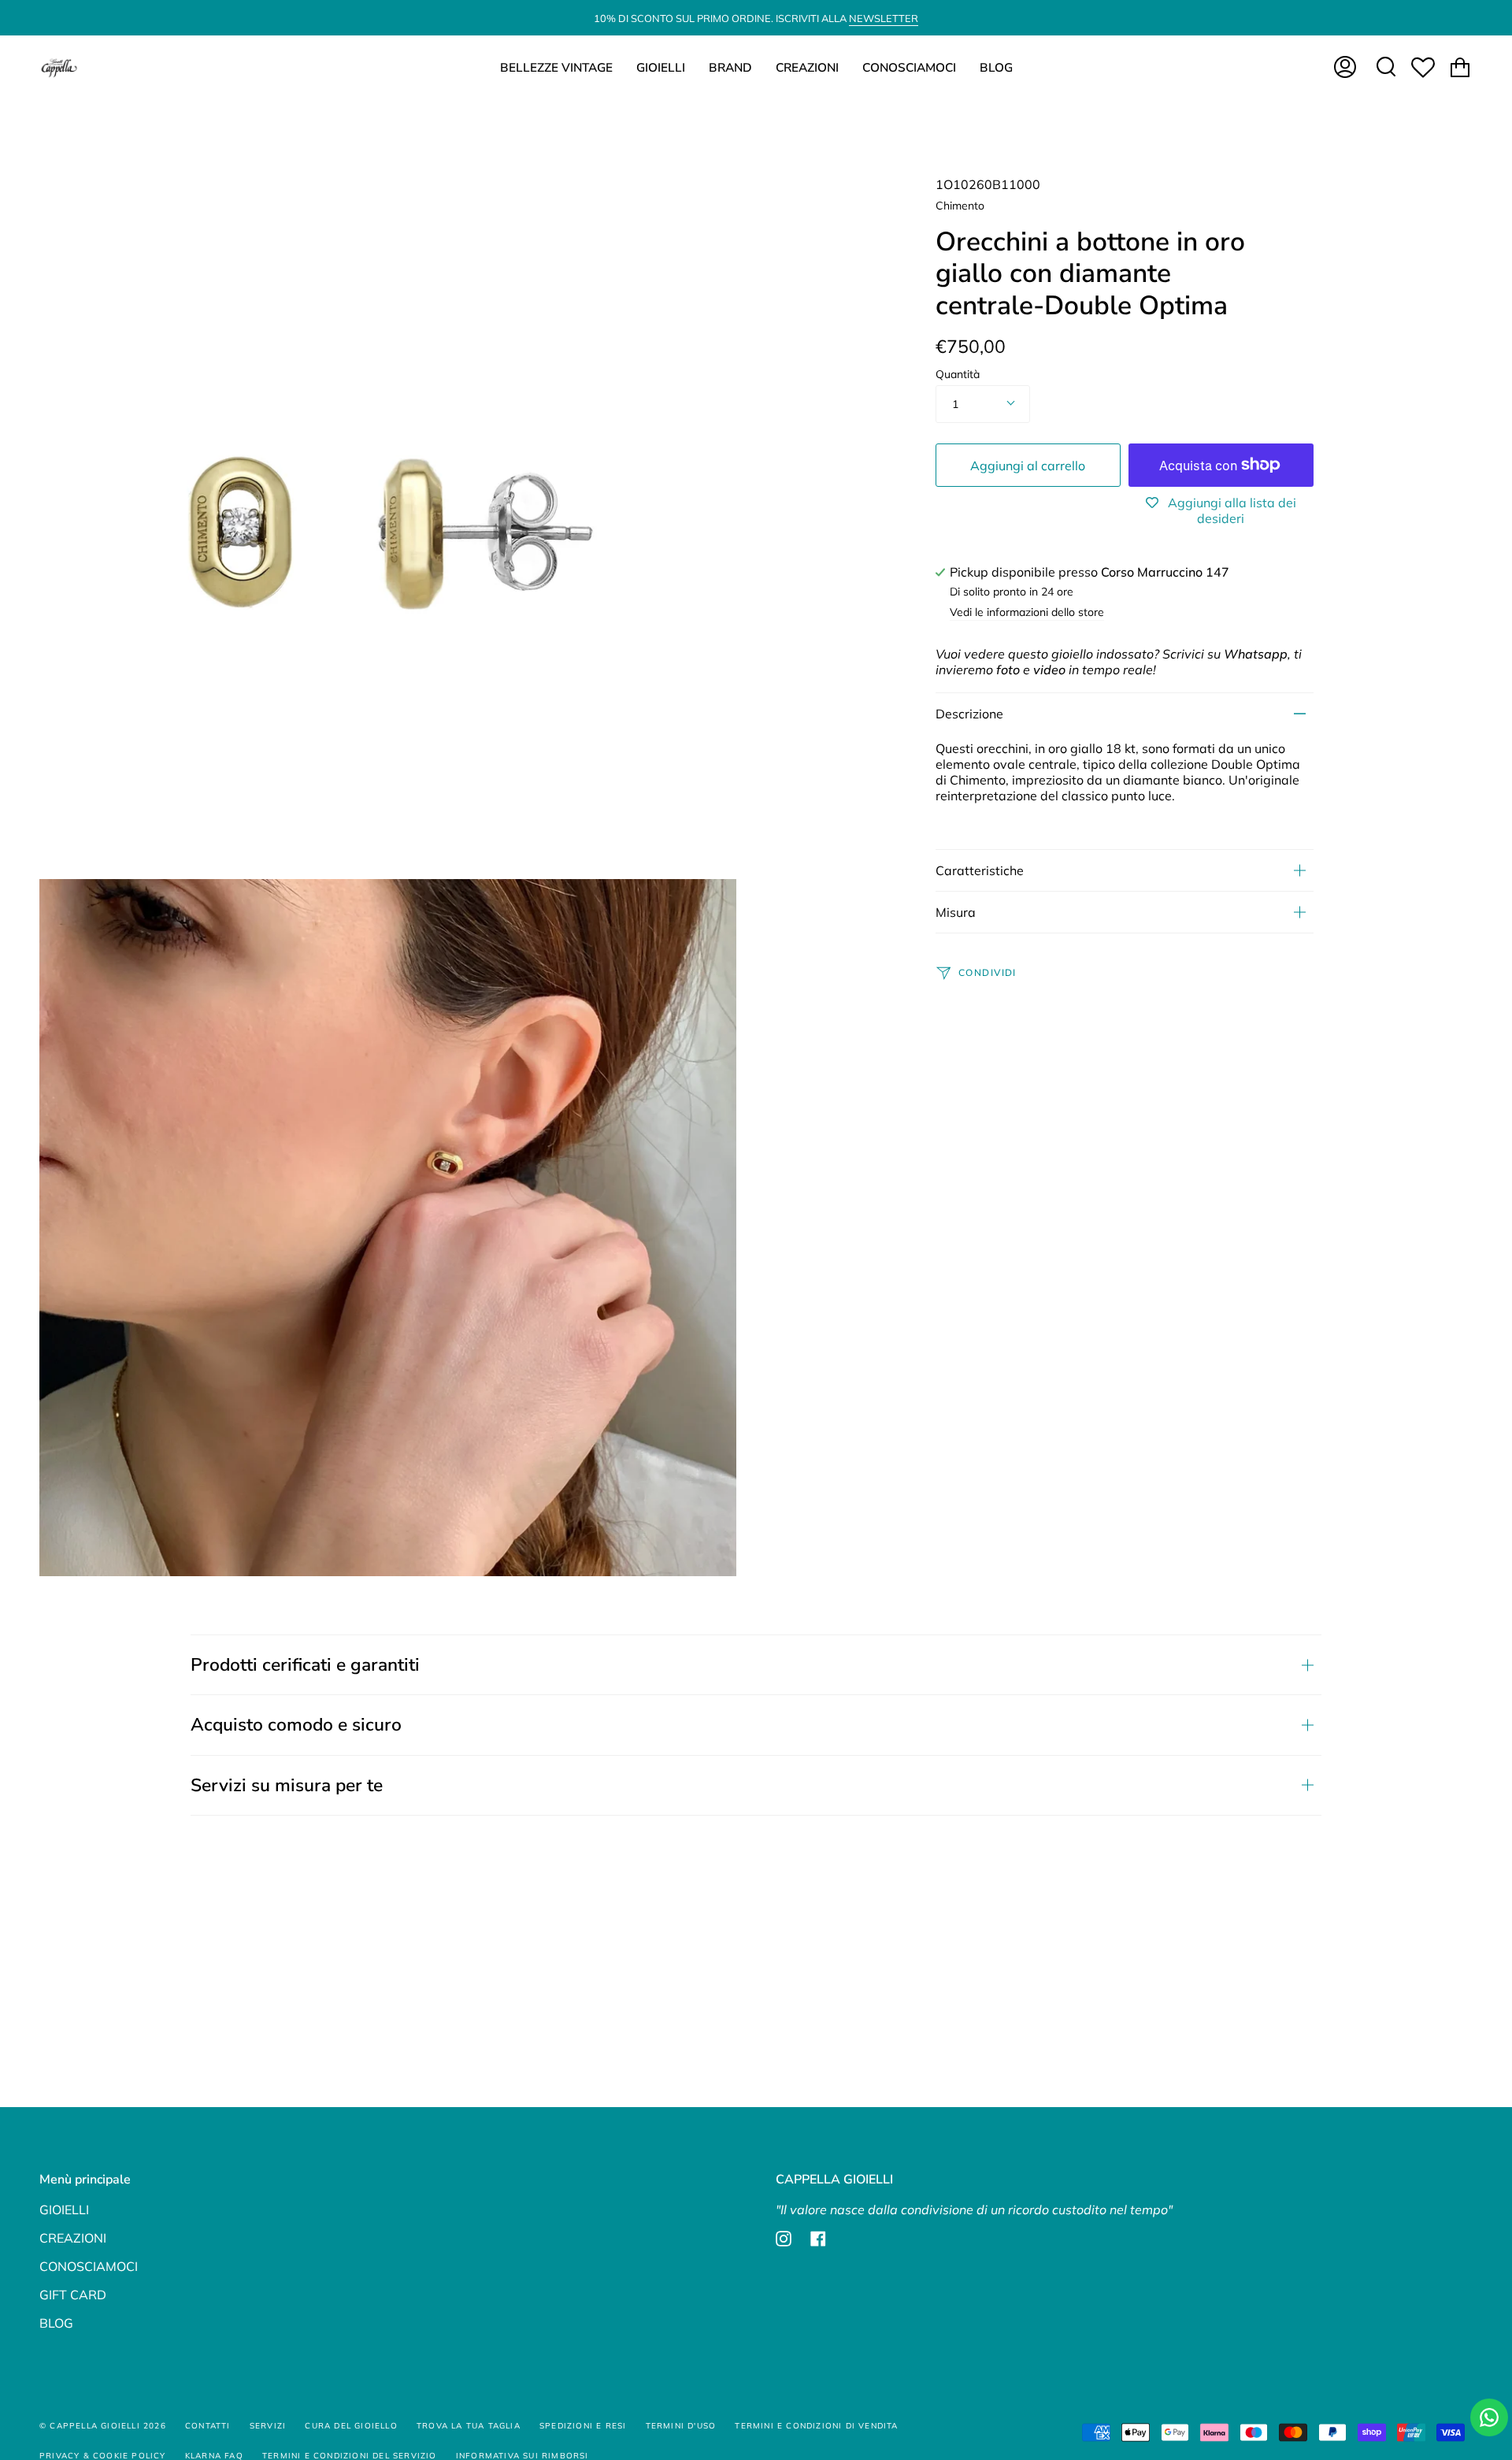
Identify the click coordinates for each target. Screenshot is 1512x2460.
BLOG (56, 2323)
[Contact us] (1489, 2417)
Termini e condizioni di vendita (816, 2426)
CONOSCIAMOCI (89, 2266)
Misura (956, 912)
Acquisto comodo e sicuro (296, 1725)
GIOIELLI (64, 2210)
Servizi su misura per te (287, 1785)
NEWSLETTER (884, 18)
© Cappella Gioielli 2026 (103, 2426)
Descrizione (969, 714)
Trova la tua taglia (469, 2426)
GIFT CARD (73, 2295)
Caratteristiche (980, 870)
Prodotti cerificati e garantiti (305, 1665)
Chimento (960, 206)
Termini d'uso (681, 2426)
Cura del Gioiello (351, 2426)
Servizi (268, 2426)
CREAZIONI (73, 2238)
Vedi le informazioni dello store (1027, 613)
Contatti (208, 2426)
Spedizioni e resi (583, 2426)
